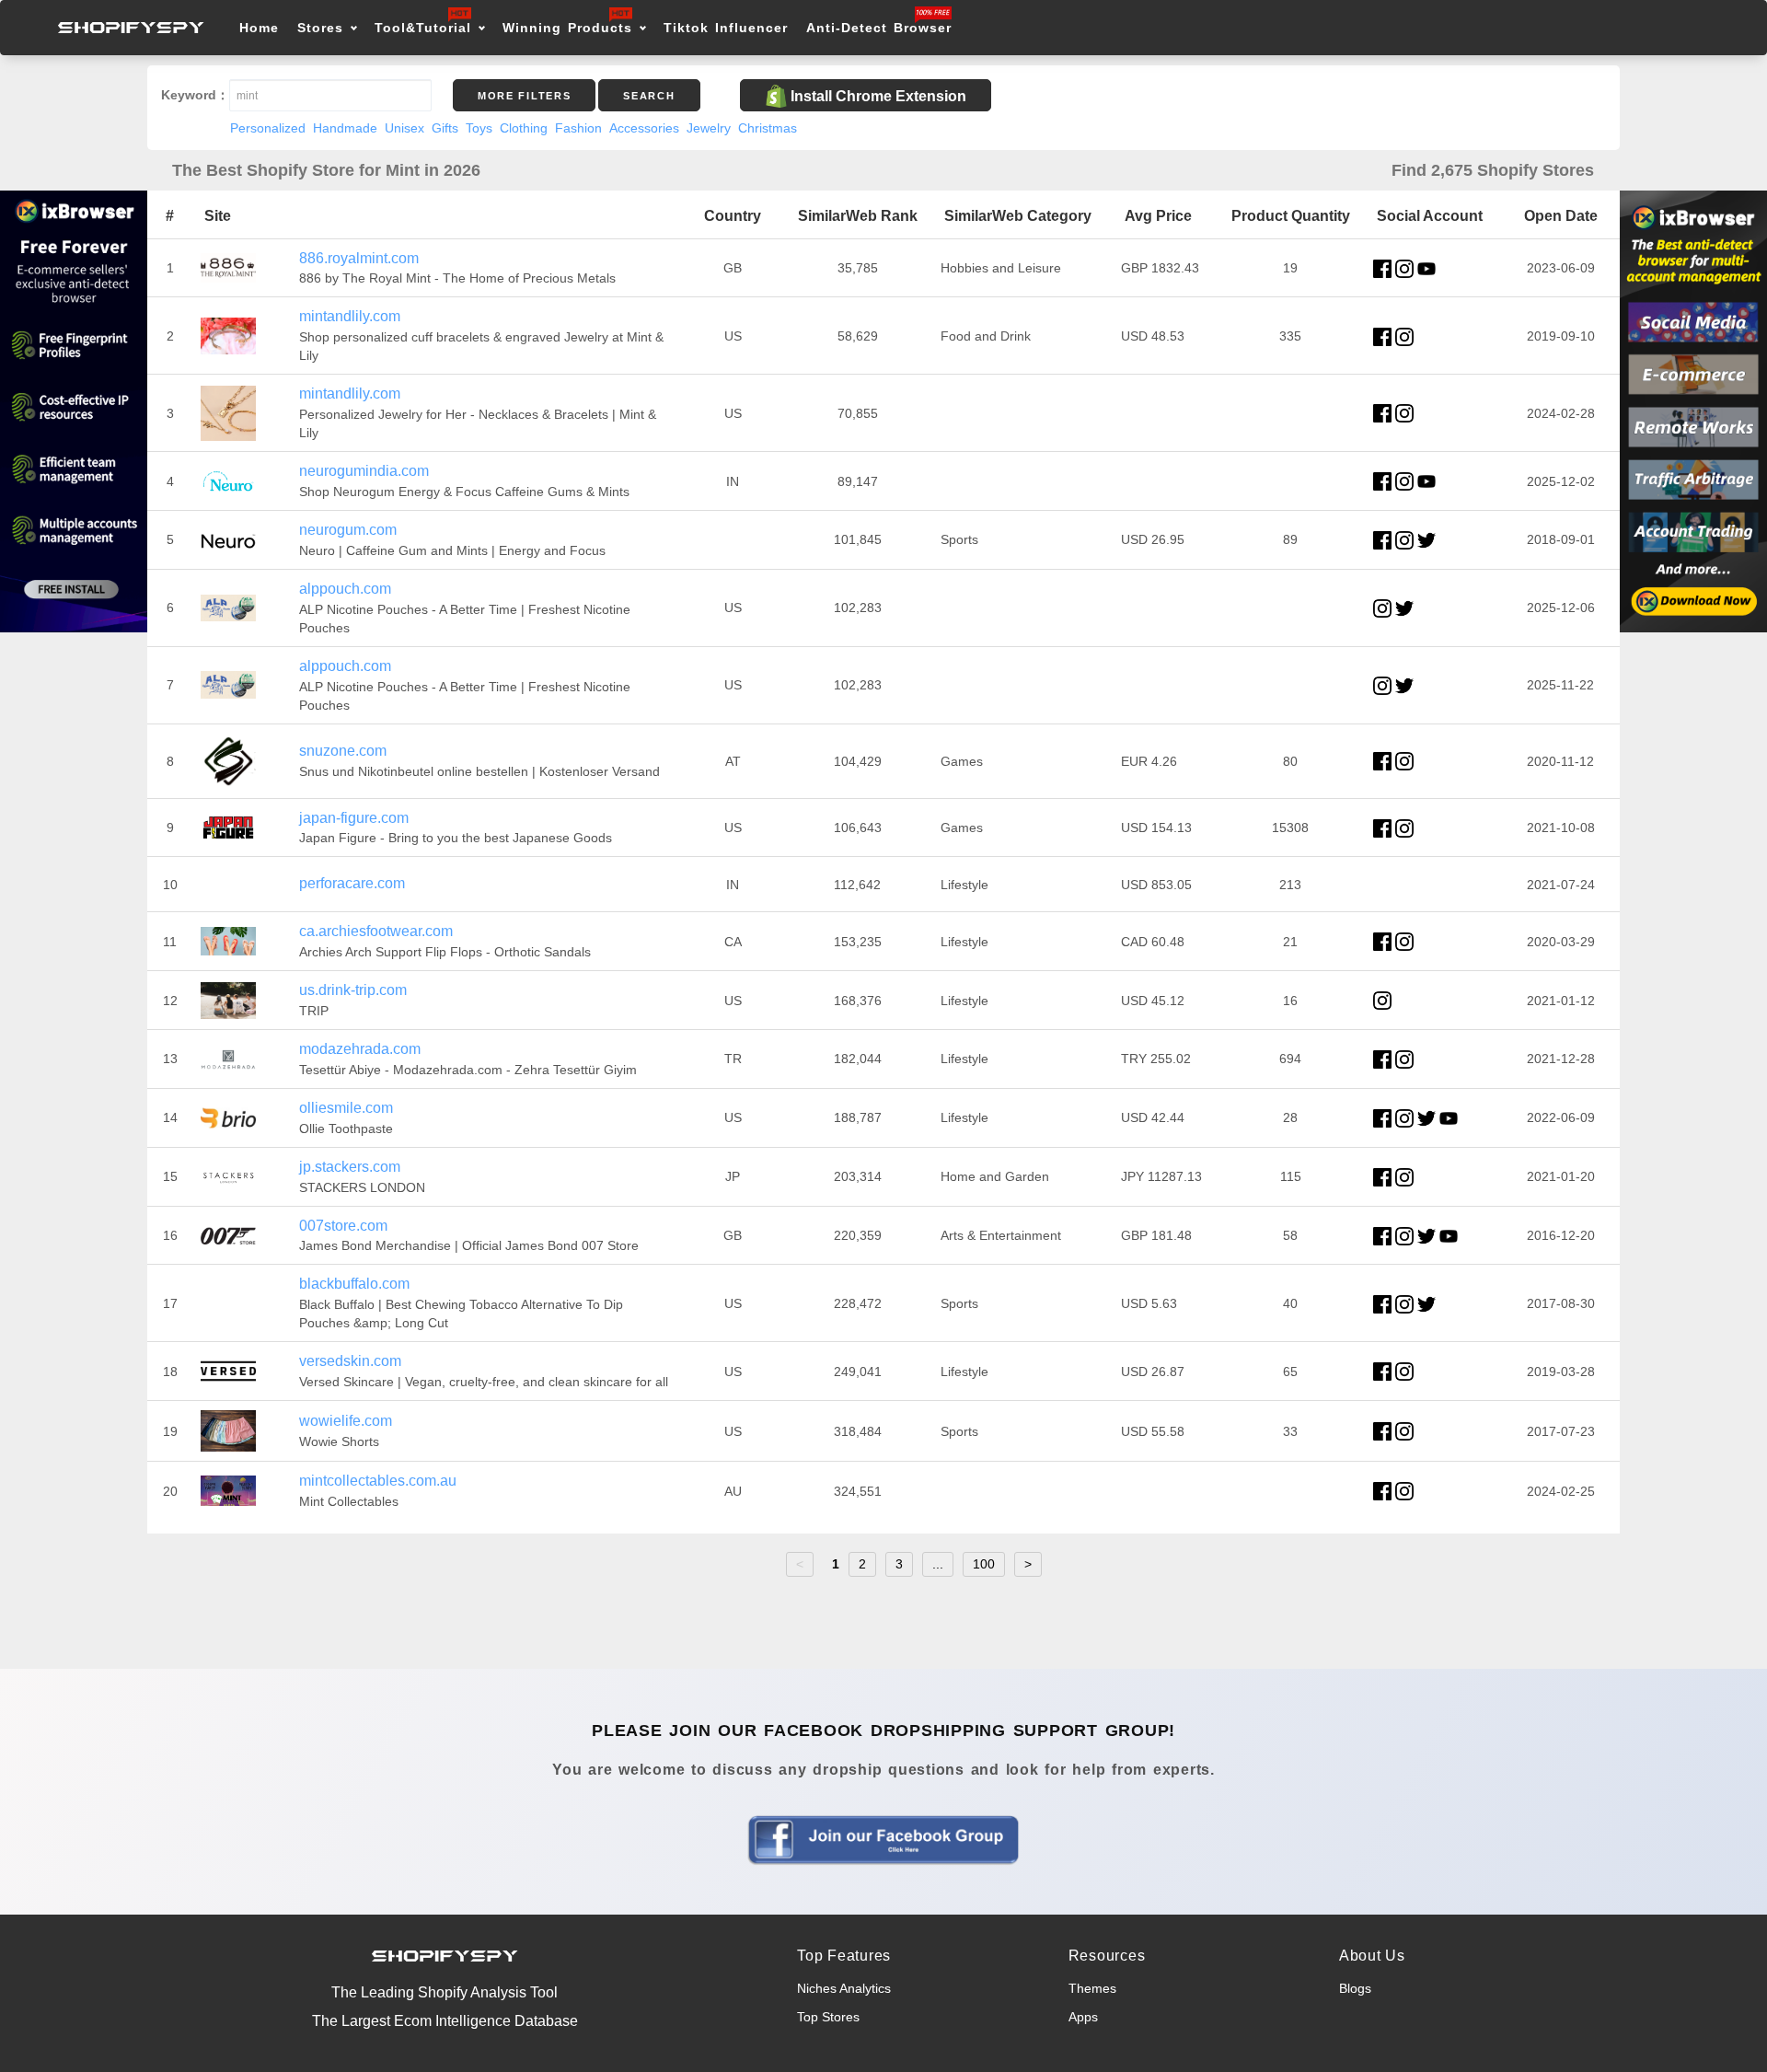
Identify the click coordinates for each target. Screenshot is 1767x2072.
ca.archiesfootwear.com (376, 931)
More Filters (524, 96)
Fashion (578, 128)
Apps (1083, 2017)
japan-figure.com (354, 818)
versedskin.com (350, 1361)
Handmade (345, 128)
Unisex (404, 128)
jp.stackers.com (350, 1167)
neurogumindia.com (364, 471)
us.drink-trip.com (353, 990)
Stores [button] (323, 28)
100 (984, 1564)
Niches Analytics (844, 1988)
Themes (1092, 1988)
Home (259, 28)
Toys (479, 128)
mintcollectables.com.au (378, 1481)
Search (649, 96)
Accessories (644, 128)
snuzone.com (343, 751)
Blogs (1355, 1988)
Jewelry (709, 128)
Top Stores (828, 2017)
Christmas (768, 128)
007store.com (343, 1226)
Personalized (268, 128)
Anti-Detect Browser (879, 28)
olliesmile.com (346, 1108)
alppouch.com (345, 589)
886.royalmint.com (359, 258)
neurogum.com (348, 530)
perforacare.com (352, 883)
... (938, 1564)
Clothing (524, 128)
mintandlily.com (350, 316)
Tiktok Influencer (726, 28)
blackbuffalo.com (354, 1284)
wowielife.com (346, 1421)
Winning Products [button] (567, 28)
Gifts (445, 128)
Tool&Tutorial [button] (423, 28)
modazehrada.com (360, 1049)
